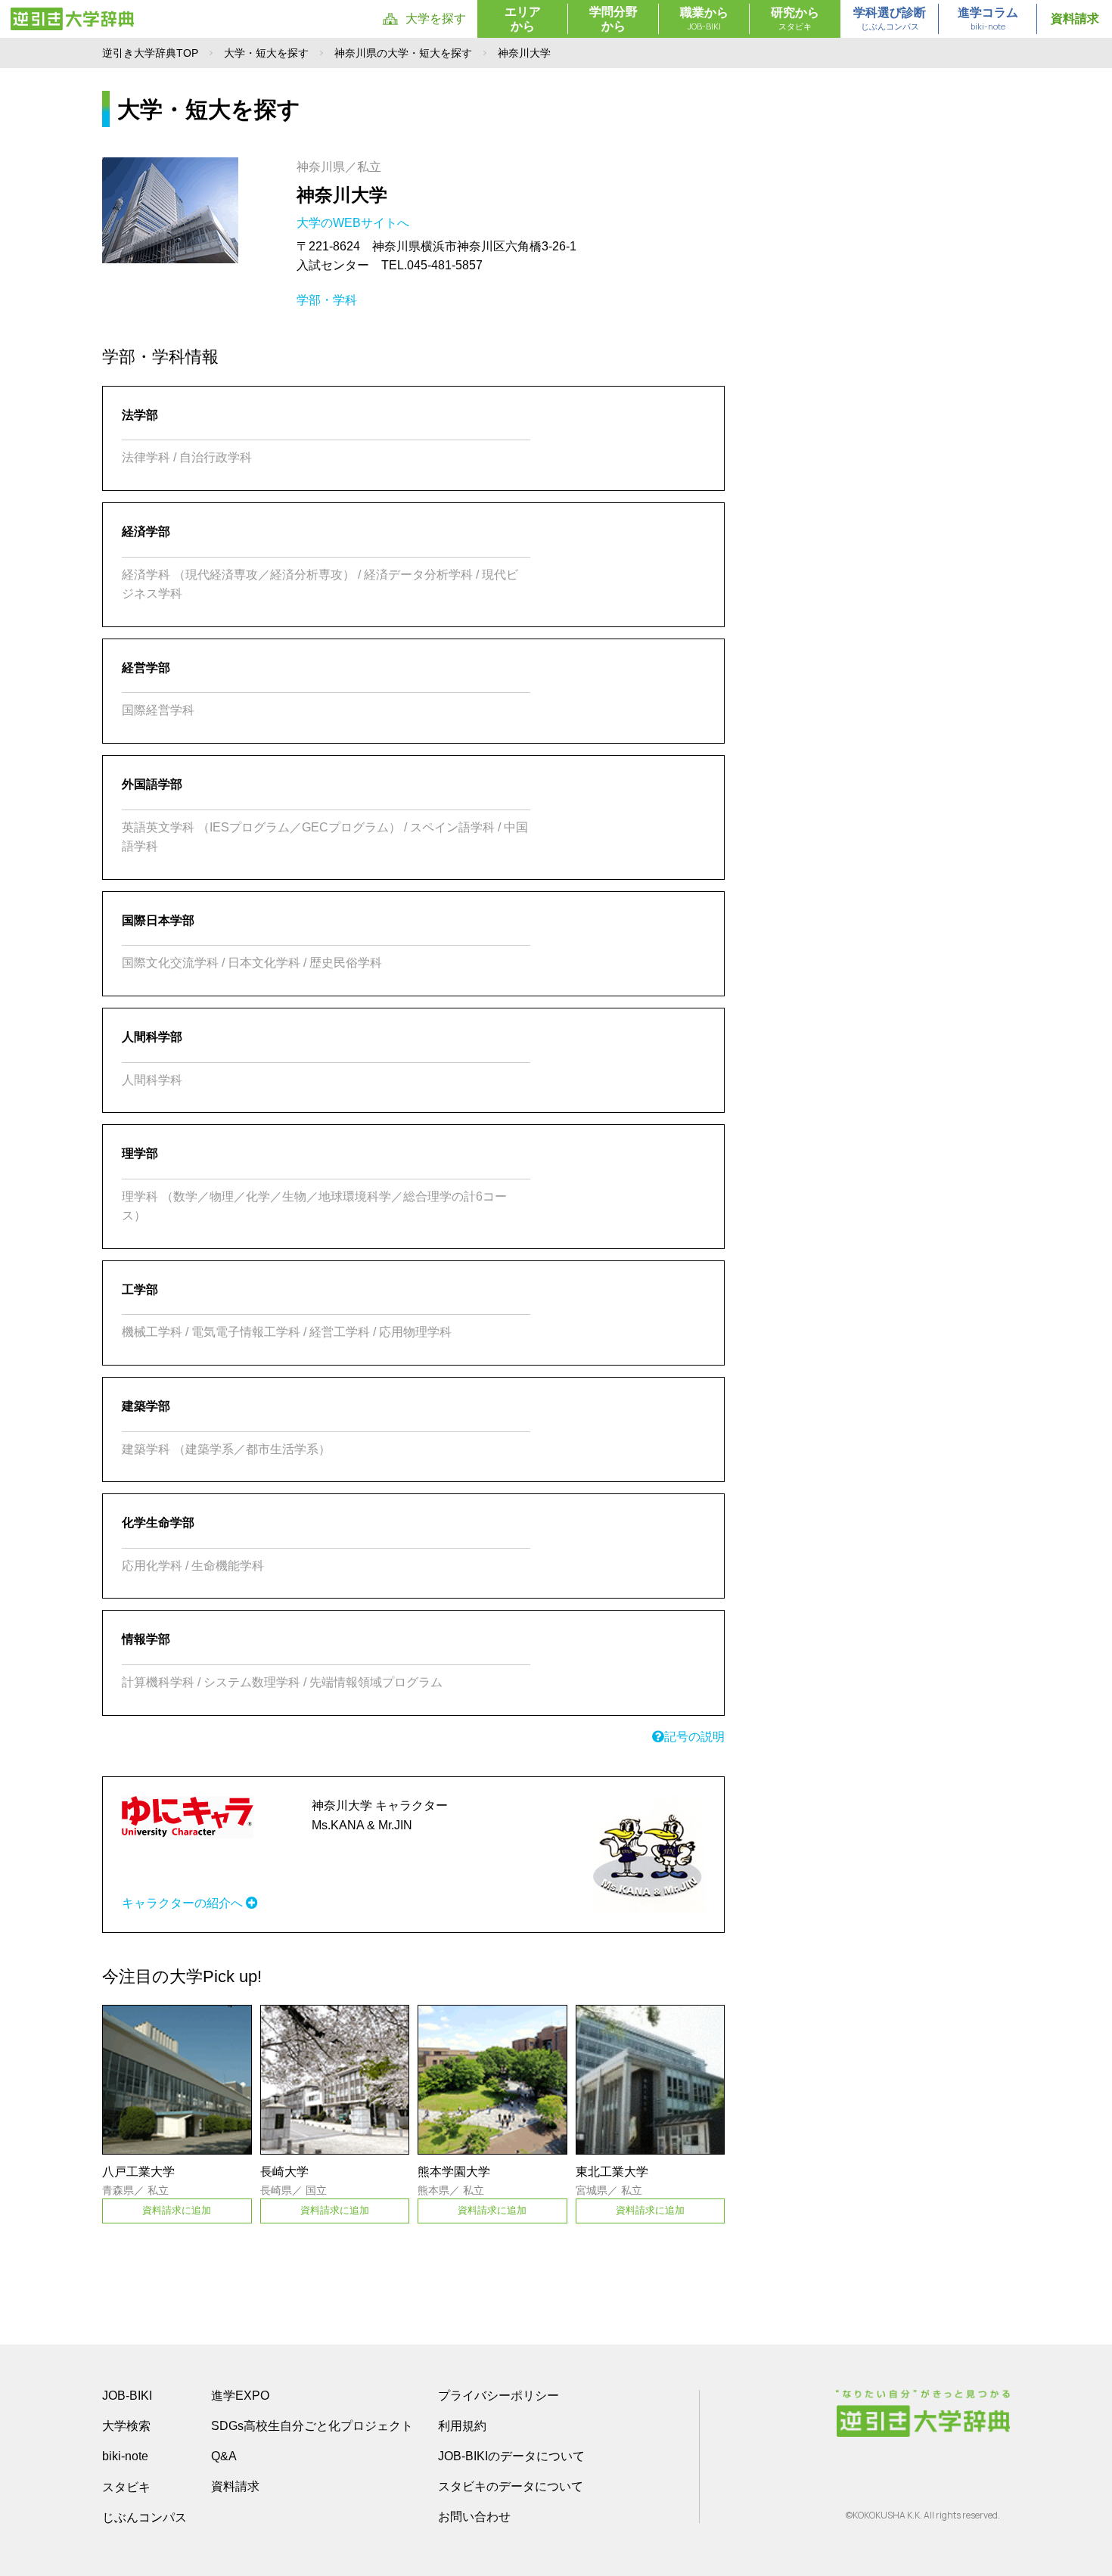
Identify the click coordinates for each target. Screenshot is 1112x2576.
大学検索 (126, 2426)
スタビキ (126, 2487)
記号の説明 (694, 1737)
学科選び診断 (890, 19)
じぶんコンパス (144, 2517)
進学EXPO (240, 2396)
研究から (795, 19)
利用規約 (462, 2426)
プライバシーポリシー (499, 2396)
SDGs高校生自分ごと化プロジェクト (312, 2426)
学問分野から (613, 19)
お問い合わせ (474, 2517)
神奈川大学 (342, 195)
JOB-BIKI (127, 2396)
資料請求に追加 (177, 2210)
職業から (704, 19)
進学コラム (988, 19)
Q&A (224, 2456)
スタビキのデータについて (511, 2486)
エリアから (523, 19)
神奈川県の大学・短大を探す (403, 53)
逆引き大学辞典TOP (150, 53)
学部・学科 (327, 300)
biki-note (125, 2456)
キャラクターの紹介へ (184, 1903)
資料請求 (1075, 19)
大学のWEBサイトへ (354, 223)
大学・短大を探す (266, 53)
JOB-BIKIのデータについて (511, 2456)
